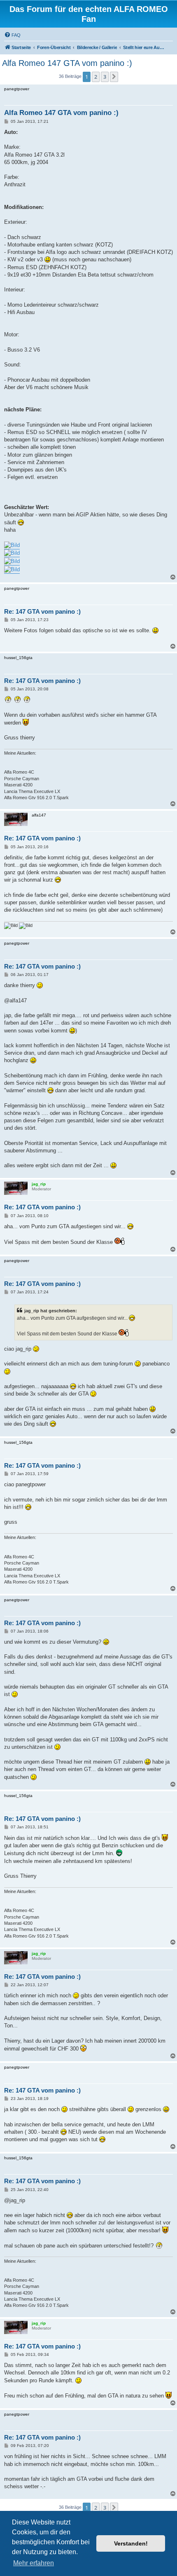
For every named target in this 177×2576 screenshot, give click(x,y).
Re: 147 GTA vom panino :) (42, 611)
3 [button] (105, 77)
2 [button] (96, 77)
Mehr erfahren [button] (34, 2563)
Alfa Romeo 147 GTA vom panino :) (67, 63)
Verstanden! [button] (131, 2543)
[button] (114, 77)
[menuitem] (12, 35)
